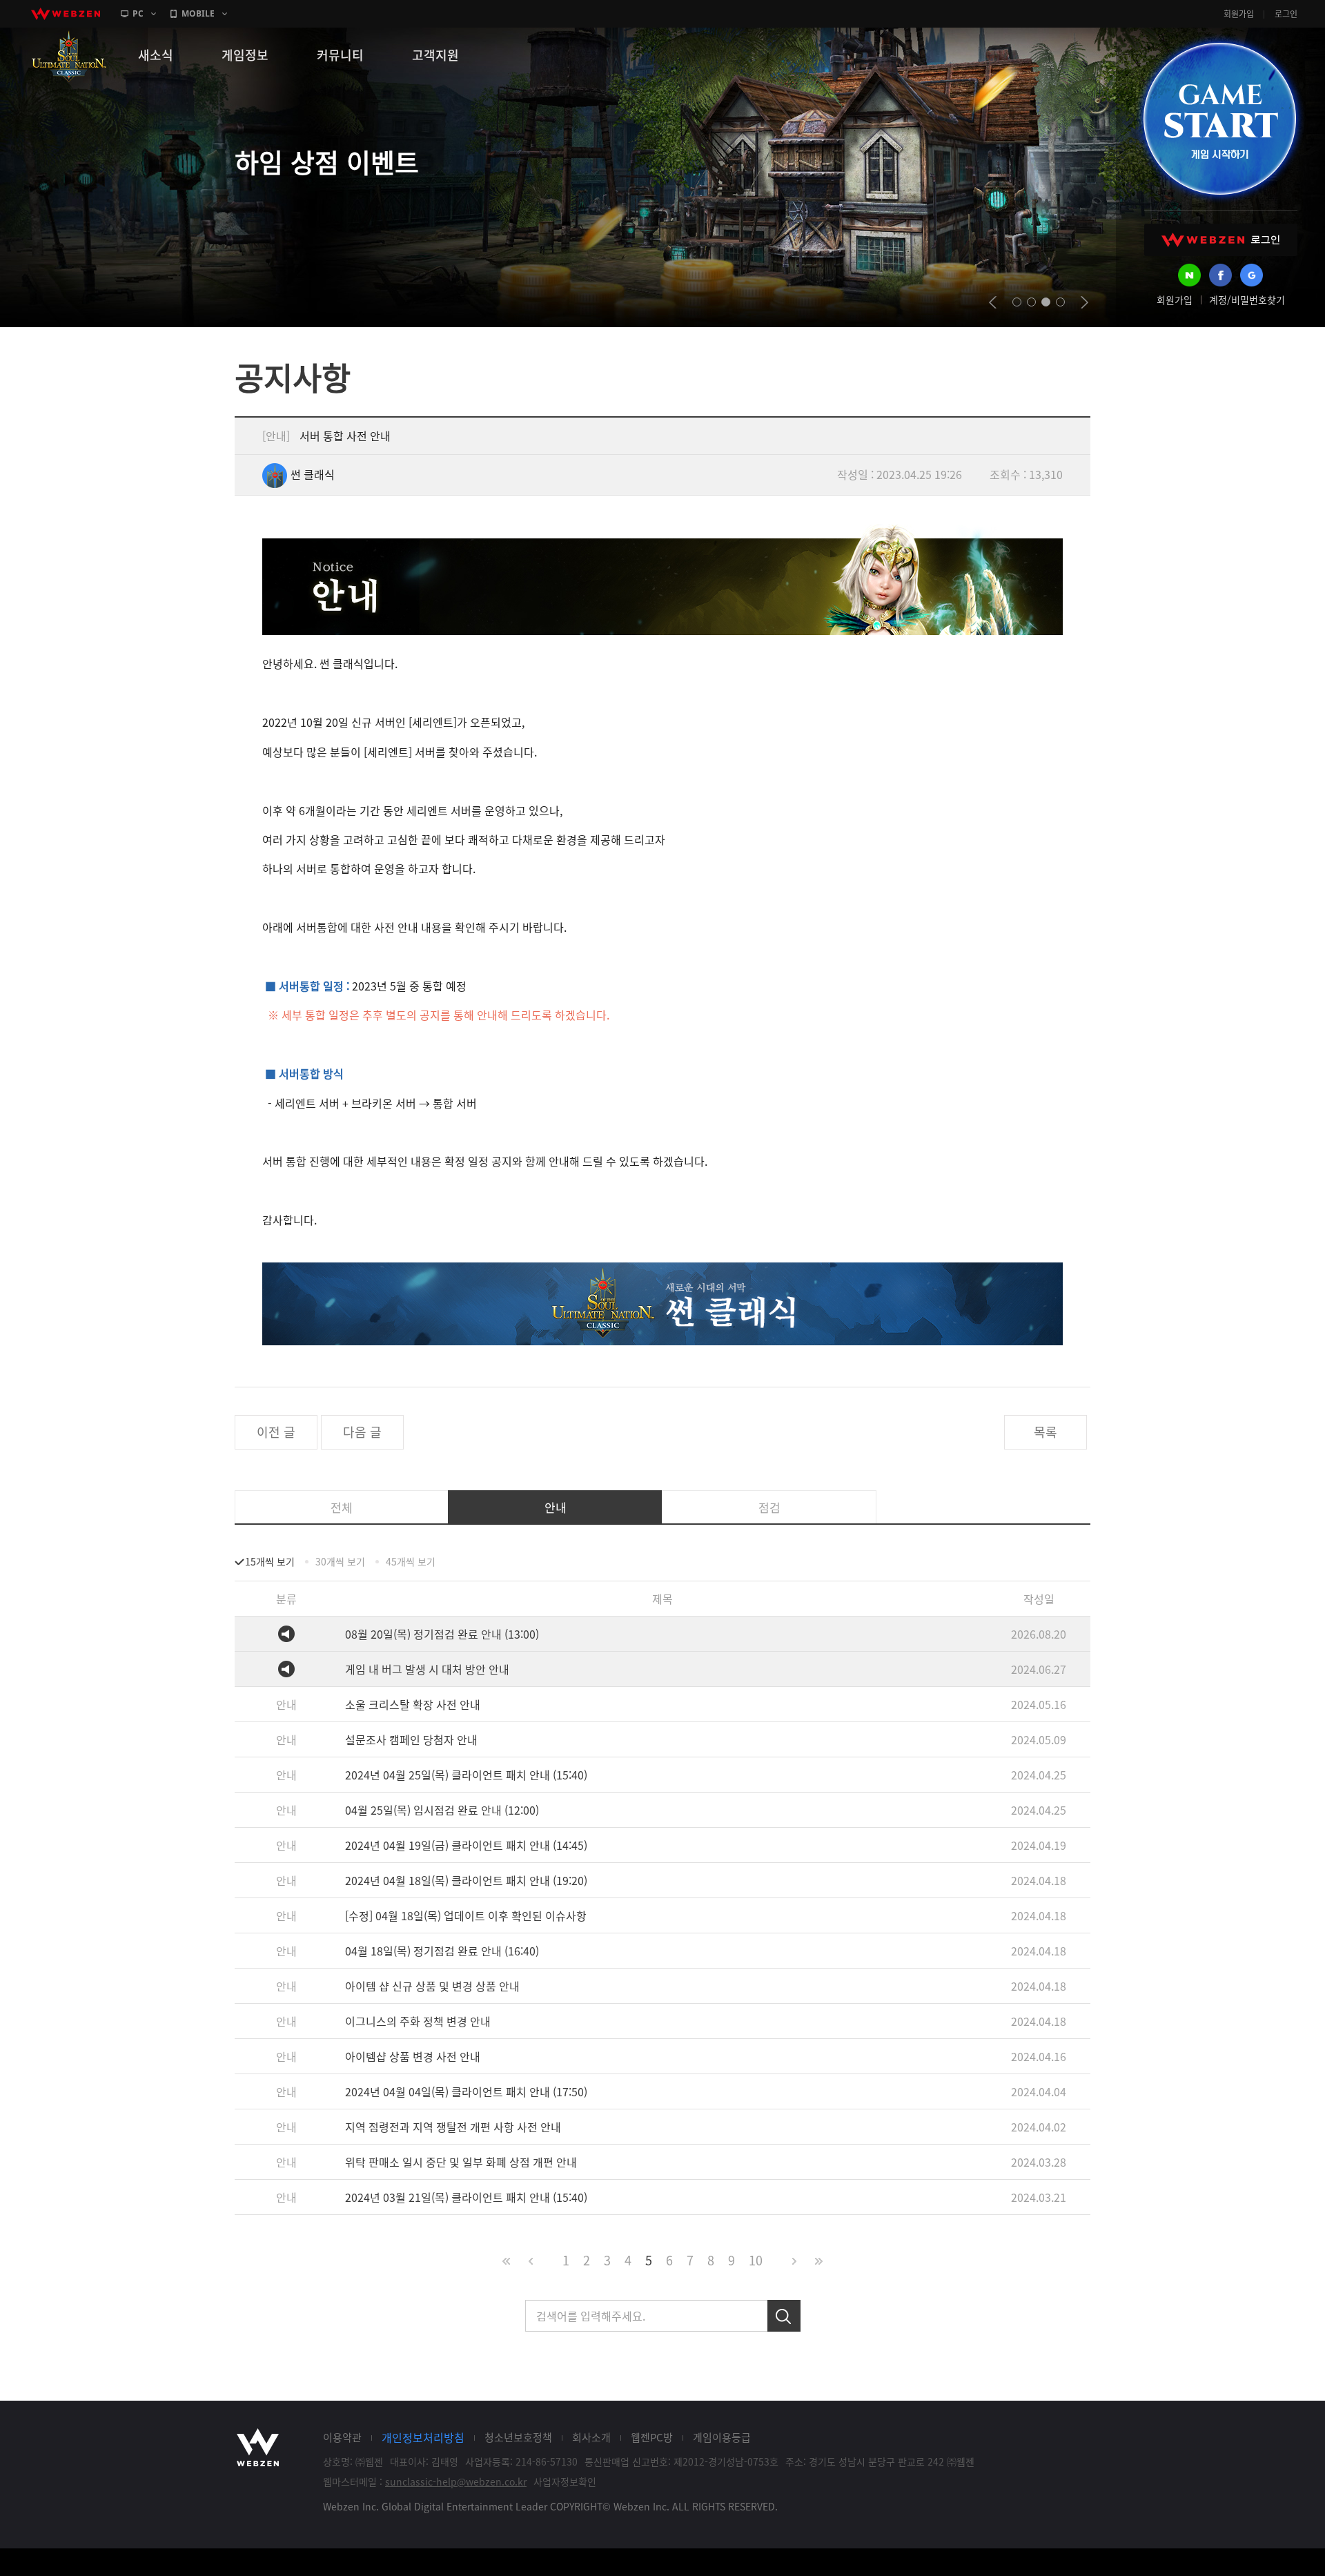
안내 (556, 1507)
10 (756, 2260)
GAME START (1219, 119)
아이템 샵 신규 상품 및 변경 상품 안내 (432, 1986)
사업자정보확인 (565, 2481)
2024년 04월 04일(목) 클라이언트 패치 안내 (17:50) (466, 2091)
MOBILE (198, 13)
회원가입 (1239, 14)
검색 (784, 2316)
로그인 (1286, 14)
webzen (66, 14)
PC (138, 13)
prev (993, 302)
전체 (342, 1507)
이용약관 (342, 2437)
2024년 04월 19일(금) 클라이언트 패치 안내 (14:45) (466, 1845)
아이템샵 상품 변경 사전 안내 (413, 2056)
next (1084, 302)
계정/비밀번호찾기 (1247, 300)
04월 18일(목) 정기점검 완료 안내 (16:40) (442, 1951)
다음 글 (362, 1432)
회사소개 (591, 2437)
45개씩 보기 (411, 1561)
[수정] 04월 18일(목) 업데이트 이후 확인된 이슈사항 (466, 1915)
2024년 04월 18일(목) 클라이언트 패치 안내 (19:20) (466, 1880)
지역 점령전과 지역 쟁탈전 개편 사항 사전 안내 (453, 2127)
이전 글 (276, 1432)
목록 (1046, 1432)
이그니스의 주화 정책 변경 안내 (418, 2021)
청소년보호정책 (518, 2437)
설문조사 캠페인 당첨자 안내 (411, 1739)
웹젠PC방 (652, 2437)
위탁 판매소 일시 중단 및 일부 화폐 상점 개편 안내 (461, 2162)
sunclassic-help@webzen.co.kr (456, 2481)
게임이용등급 (722, 2437)
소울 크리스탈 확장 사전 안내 (413, 1704)
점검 (769, 1507)
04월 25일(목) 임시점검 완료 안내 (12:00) (442, 1810)
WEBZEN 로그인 (1221, 240)
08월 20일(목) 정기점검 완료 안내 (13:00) (442, 1634)
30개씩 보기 (340, 1561)
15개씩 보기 (270, 1561)
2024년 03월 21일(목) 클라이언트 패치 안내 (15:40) (466, 2197)
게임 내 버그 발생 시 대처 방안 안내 (427, 1669)
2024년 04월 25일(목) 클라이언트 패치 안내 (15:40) (466, 1775)
